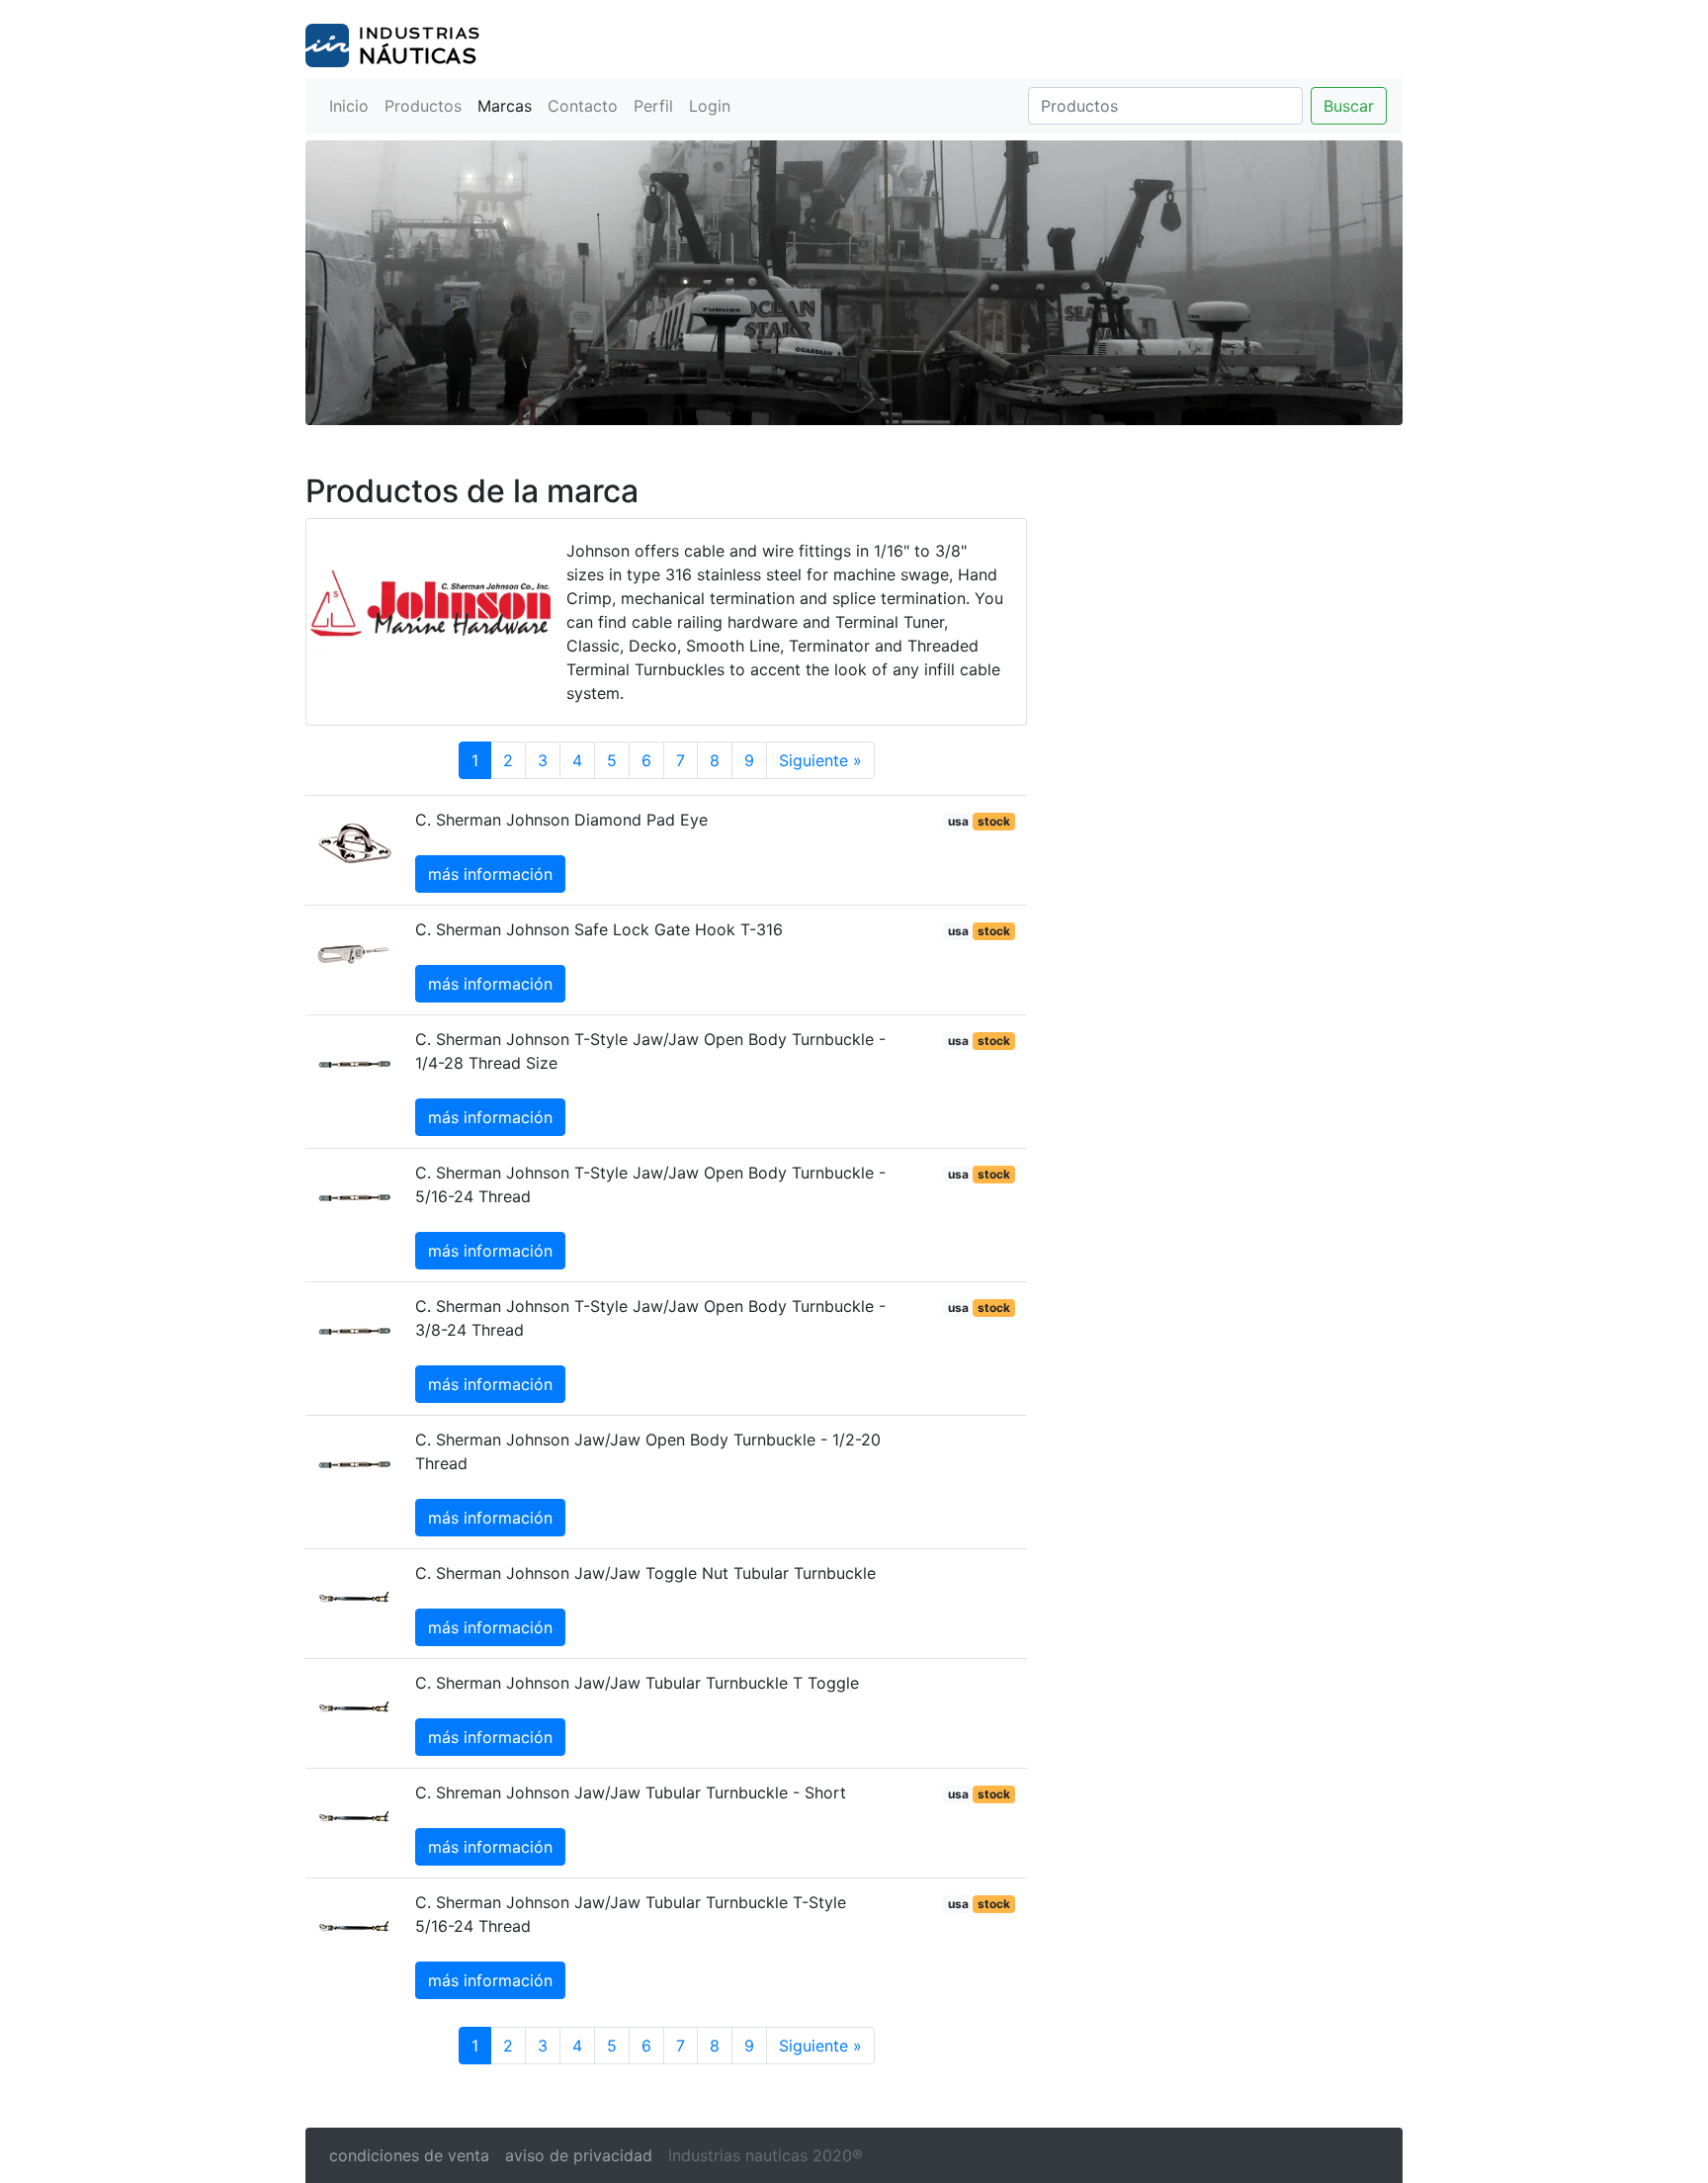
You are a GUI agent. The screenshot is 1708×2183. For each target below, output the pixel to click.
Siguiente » (820, 760)
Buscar (1349, 106)
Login (710, 106)
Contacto (583, 106)
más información (490, 874)
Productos (423, 106)
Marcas (505, 106)
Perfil (653, 106)
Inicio (349, 106)
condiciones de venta (409, 2155)
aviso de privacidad (579, 2155)
